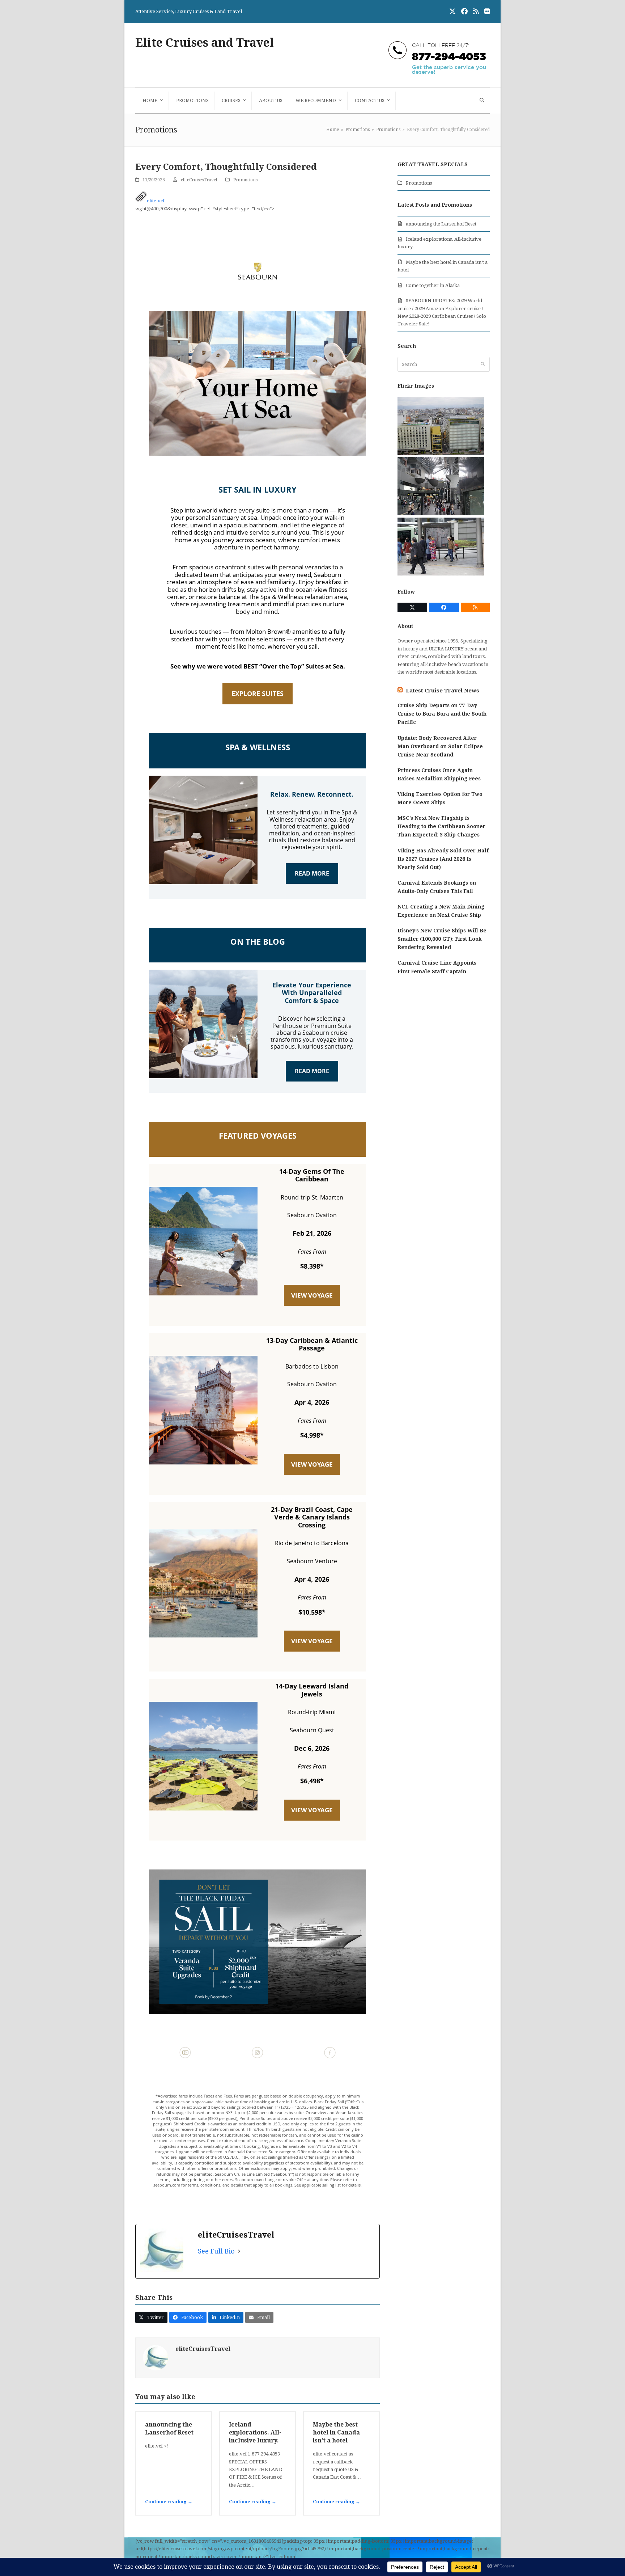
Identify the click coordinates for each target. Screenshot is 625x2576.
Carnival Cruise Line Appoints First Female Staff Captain (437, 967)
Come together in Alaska (433, 285)
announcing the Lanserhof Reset (441, 224)
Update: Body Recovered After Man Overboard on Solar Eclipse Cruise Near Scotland (440, 746)
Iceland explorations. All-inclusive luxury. (255, 2432)
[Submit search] (483, 364)
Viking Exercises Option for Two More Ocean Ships (440, 798)
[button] (481, 101)
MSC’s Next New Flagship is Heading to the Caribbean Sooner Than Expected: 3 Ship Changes (441, 826)
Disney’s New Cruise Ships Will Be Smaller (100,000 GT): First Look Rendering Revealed (442, 939)
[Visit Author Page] (156, 2358)
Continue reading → (169, 2502)
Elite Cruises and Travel (205, 43)
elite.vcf (156, 201)
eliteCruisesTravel (199, 180)
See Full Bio (216, 2251)
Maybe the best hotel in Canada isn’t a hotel (336, 2432)
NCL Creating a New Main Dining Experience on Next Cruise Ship (441, 911)
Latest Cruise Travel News (443, 691)
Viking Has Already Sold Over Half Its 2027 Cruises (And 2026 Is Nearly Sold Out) (443, 859)
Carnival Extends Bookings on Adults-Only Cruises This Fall (437, 887)
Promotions (245, 180)
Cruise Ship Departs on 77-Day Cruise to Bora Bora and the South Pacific (442, 714)
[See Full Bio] (239, 2251)
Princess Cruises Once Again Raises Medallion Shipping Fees (439, 774)
